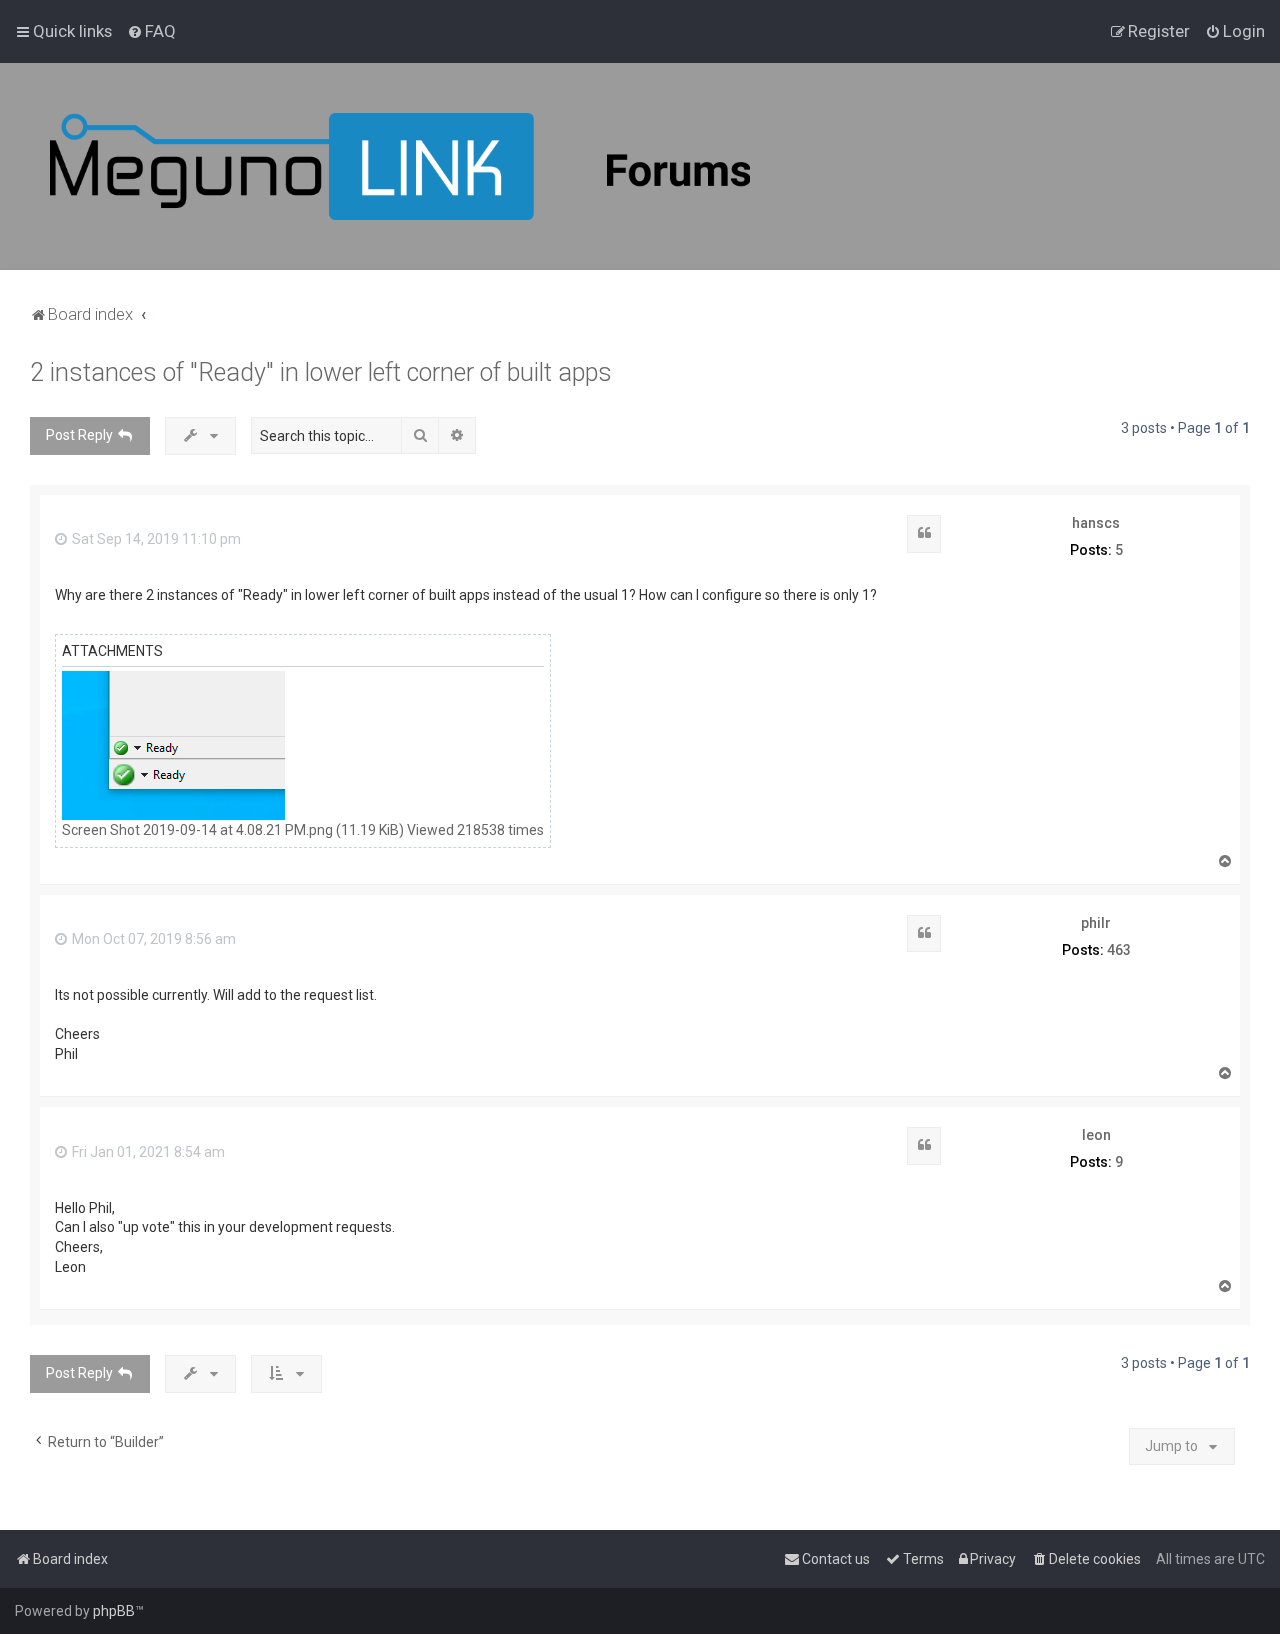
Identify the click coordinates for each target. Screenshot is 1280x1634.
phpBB (114, 1611)
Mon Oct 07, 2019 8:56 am (152, 939)
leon (1096, 1135)
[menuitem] (151, 31)
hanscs (1096, 523)
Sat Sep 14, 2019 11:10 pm (155, 539)
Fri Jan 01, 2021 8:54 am (147, 1152)
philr (1096, 923)
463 (1119, 950)
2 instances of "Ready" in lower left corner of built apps (321, 372)
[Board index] (400, 166)
